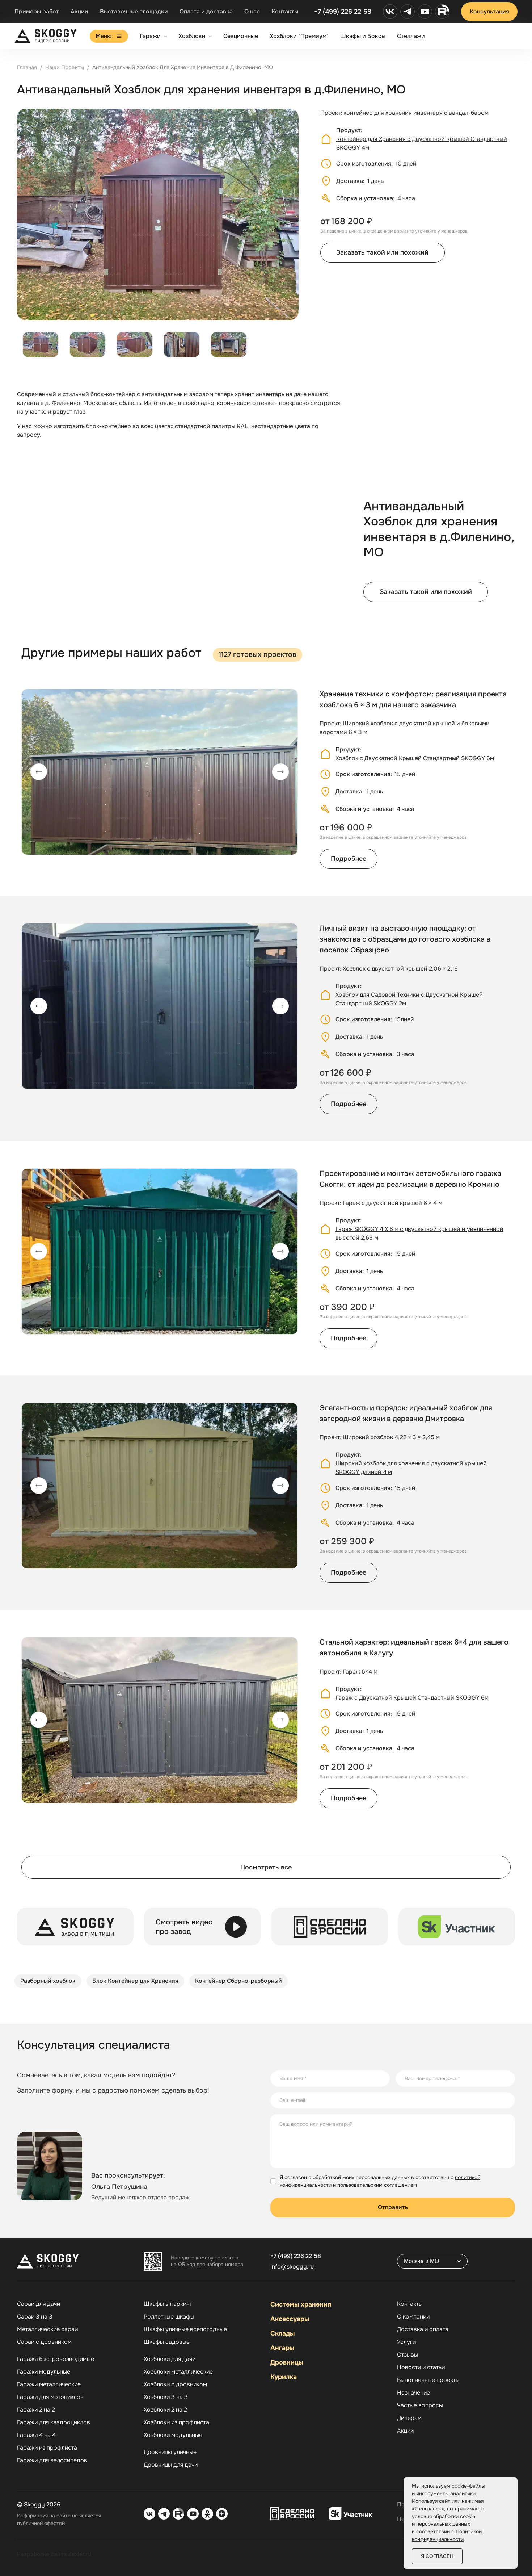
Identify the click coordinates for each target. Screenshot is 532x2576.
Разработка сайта (42, 2554)
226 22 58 (296, 2256)
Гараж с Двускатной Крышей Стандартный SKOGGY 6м (412, 1698)
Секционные (241, 36)
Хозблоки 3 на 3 (166, 2397)
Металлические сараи (47, 2329)
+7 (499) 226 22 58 (343, 12)
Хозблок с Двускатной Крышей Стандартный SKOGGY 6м (415, 758)
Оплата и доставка (206, 11)
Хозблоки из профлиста (176, 2422)
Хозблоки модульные (173, 2435)
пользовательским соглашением (377, 2185)
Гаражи (150, 36)
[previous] (39, 772)
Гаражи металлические (49, 2384)
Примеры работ (37, 11)
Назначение (413, 2393)
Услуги (406, 2342)
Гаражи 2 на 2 (36, 2410)
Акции (79, 11)
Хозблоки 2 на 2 (165, 2410)
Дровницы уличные (170, 2452)
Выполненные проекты (428, 2380)
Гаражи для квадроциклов (54, 2422)
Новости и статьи (421, 2367)
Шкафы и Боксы (363, 36)
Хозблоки (192, 36)
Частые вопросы (420, 2405)
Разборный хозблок (48, 1981)
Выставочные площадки (134, 11)
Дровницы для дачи (171, 2465)
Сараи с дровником (44, 2342)
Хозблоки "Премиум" (299, 36)
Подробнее (349, 859)
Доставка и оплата (423, 2329)
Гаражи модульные (44, 2372)
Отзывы (408, 2355)
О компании (413, 2317)
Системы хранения (301, 2304)
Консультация (489, 11)
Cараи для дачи (39, 2304)
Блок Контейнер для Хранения (135, 1981)
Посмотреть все (266, 1867)
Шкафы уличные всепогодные (185, 2329)
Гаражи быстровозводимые (56, 2359)
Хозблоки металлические (178, 2372)
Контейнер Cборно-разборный (238, 1981)
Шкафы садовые (167, 2342)
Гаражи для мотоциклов (50, 2397)
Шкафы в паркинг (168, 2304)
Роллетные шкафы (169, 2317)
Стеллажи (411, 36)
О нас (252, 11)
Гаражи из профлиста (47, 2448)
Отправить (393, 2207)
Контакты (285, 11)
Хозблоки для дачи (170, 2359)
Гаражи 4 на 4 (36, 2435)
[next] (280, 772)
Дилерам (409, 2418)
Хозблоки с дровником (175, 2384)
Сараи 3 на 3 (35, 2317)
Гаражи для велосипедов (52, 2460)
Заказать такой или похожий (382, 252)
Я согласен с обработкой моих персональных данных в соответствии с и (380, 2181)
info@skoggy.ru (292, 2267)
